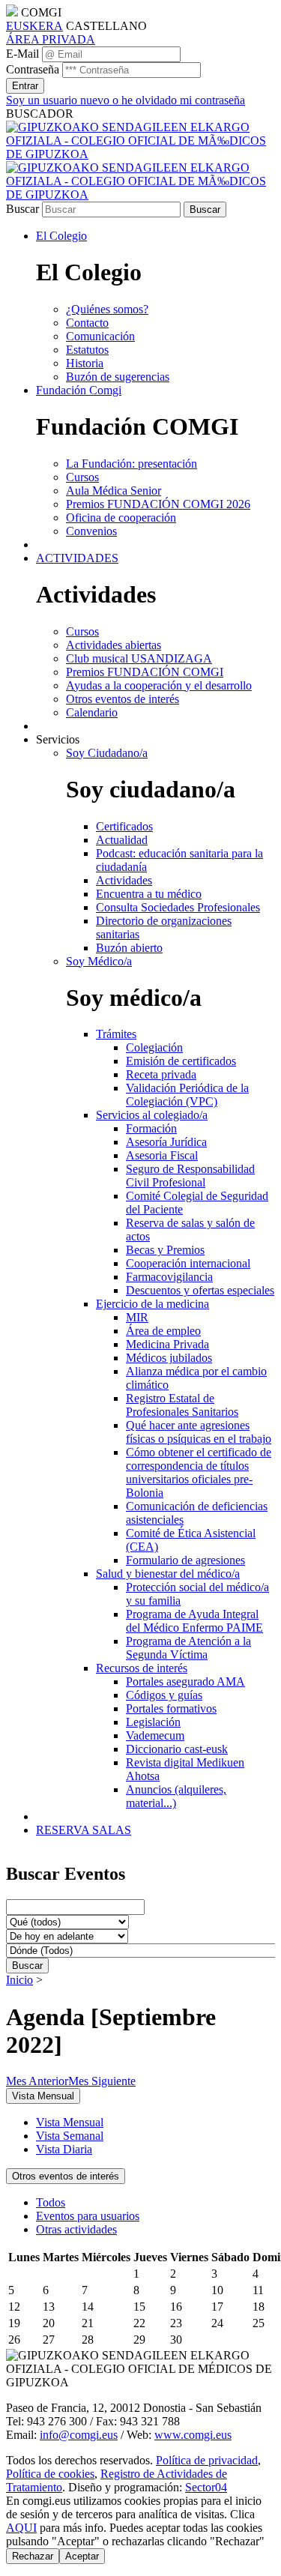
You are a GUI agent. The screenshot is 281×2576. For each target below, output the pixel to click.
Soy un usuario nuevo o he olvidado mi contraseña (126, 100)
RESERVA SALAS (84, 1830)
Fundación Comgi (79, 390)
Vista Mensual (70, 2122)
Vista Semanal (70, 2136)
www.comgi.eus (193, 2435)
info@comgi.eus (79, 2435)
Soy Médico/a (99, 961)
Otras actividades (76, 2229)
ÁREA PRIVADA (51, 39)
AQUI (21, 2528)
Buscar (22, 209)
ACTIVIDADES (77, 558)
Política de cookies (50, 2474)
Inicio (19, 1980)
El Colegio (61, 236)
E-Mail (22, 54)
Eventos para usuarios (88, 2216)
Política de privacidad (207, 2460)
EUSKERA (34, 26)
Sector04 (206, 2487)
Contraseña (33, 69)
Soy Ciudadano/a (107, 753)
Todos (51, 2202)
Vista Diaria (64, 2149)
